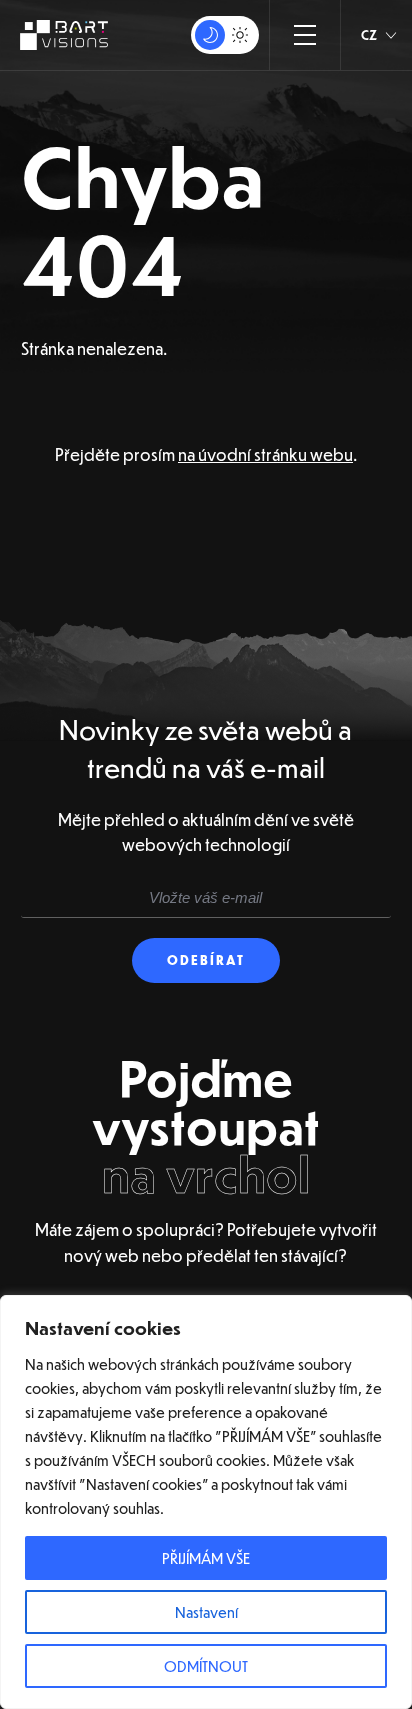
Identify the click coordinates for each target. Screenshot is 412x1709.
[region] (206, 1502)
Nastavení (206, 1612)
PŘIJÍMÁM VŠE (206, 1558)
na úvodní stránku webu (265, 454)
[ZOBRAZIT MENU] (305, 35)
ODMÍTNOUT (206, 1666)
